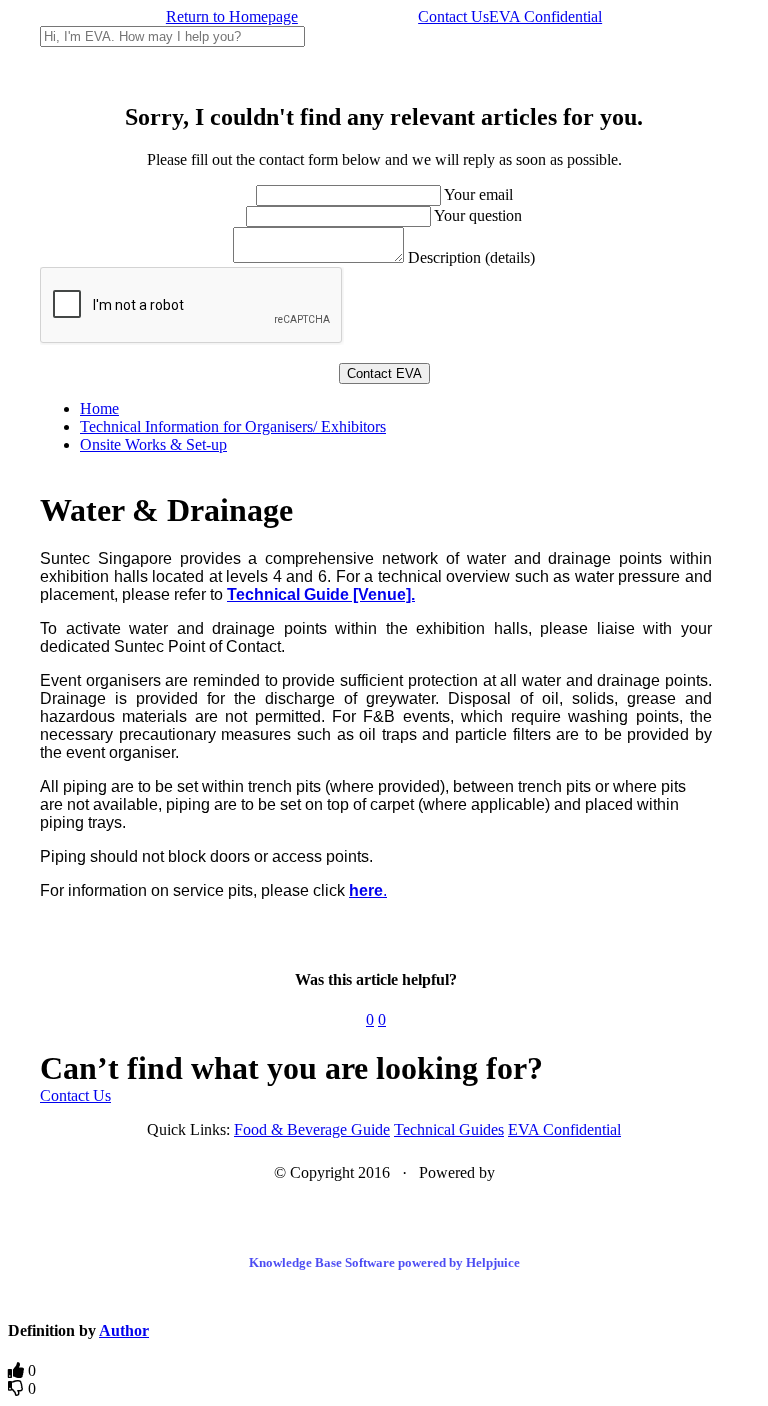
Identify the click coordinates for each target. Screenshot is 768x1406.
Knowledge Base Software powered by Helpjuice (384, 1262)
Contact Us (453, 16)
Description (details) (471, 257)
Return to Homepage (232, 16)
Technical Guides (449, 1129)
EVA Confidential (545, 16)
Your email (478, 194)
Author (124, 1330)
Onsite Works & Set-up (153, 444)
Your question (478, 215)
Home (99, 408)
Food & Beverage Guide (312, 1129)
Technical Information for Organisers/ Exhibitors (233, 426)
